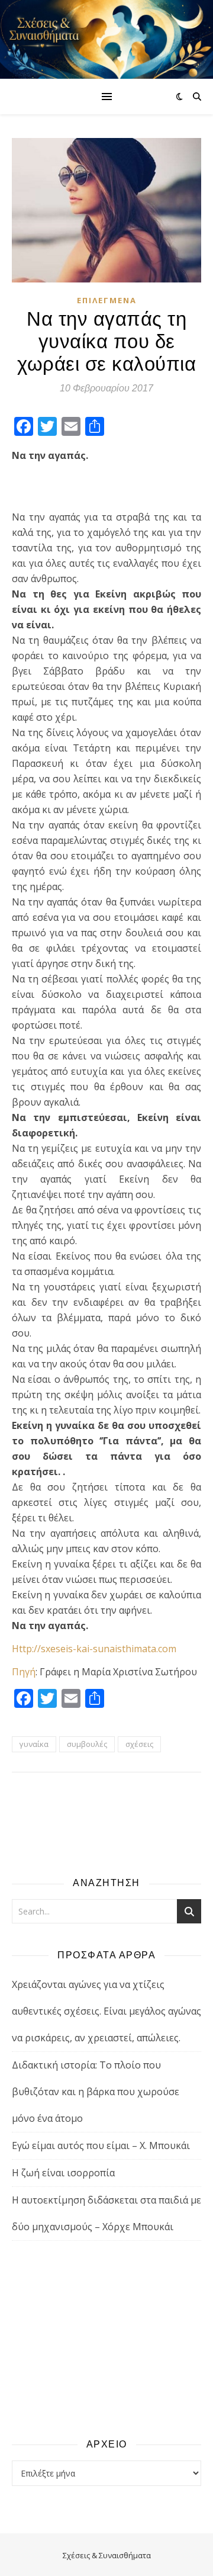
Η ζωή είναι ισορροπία (63, 2173)
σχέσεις (139, 1744)
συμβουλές (87, 1744)
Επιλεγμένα (107, 300)
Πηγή (24, 1672)
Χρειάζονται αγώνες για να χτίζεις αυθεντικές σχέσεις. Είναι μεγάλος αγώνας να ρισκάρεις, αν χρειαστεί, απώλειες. (106, 2011)
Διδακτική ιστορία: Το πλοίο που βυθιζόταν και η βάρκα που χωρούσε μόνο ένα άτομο (96, 2092)
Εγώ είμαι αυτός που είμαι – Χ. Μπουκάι (101, 2145)
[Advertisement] (106, 2339)
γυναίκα (34, 1744)
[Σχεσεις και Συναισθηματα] (106, 39)
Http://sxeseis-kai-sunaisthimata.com (94, 1649)
